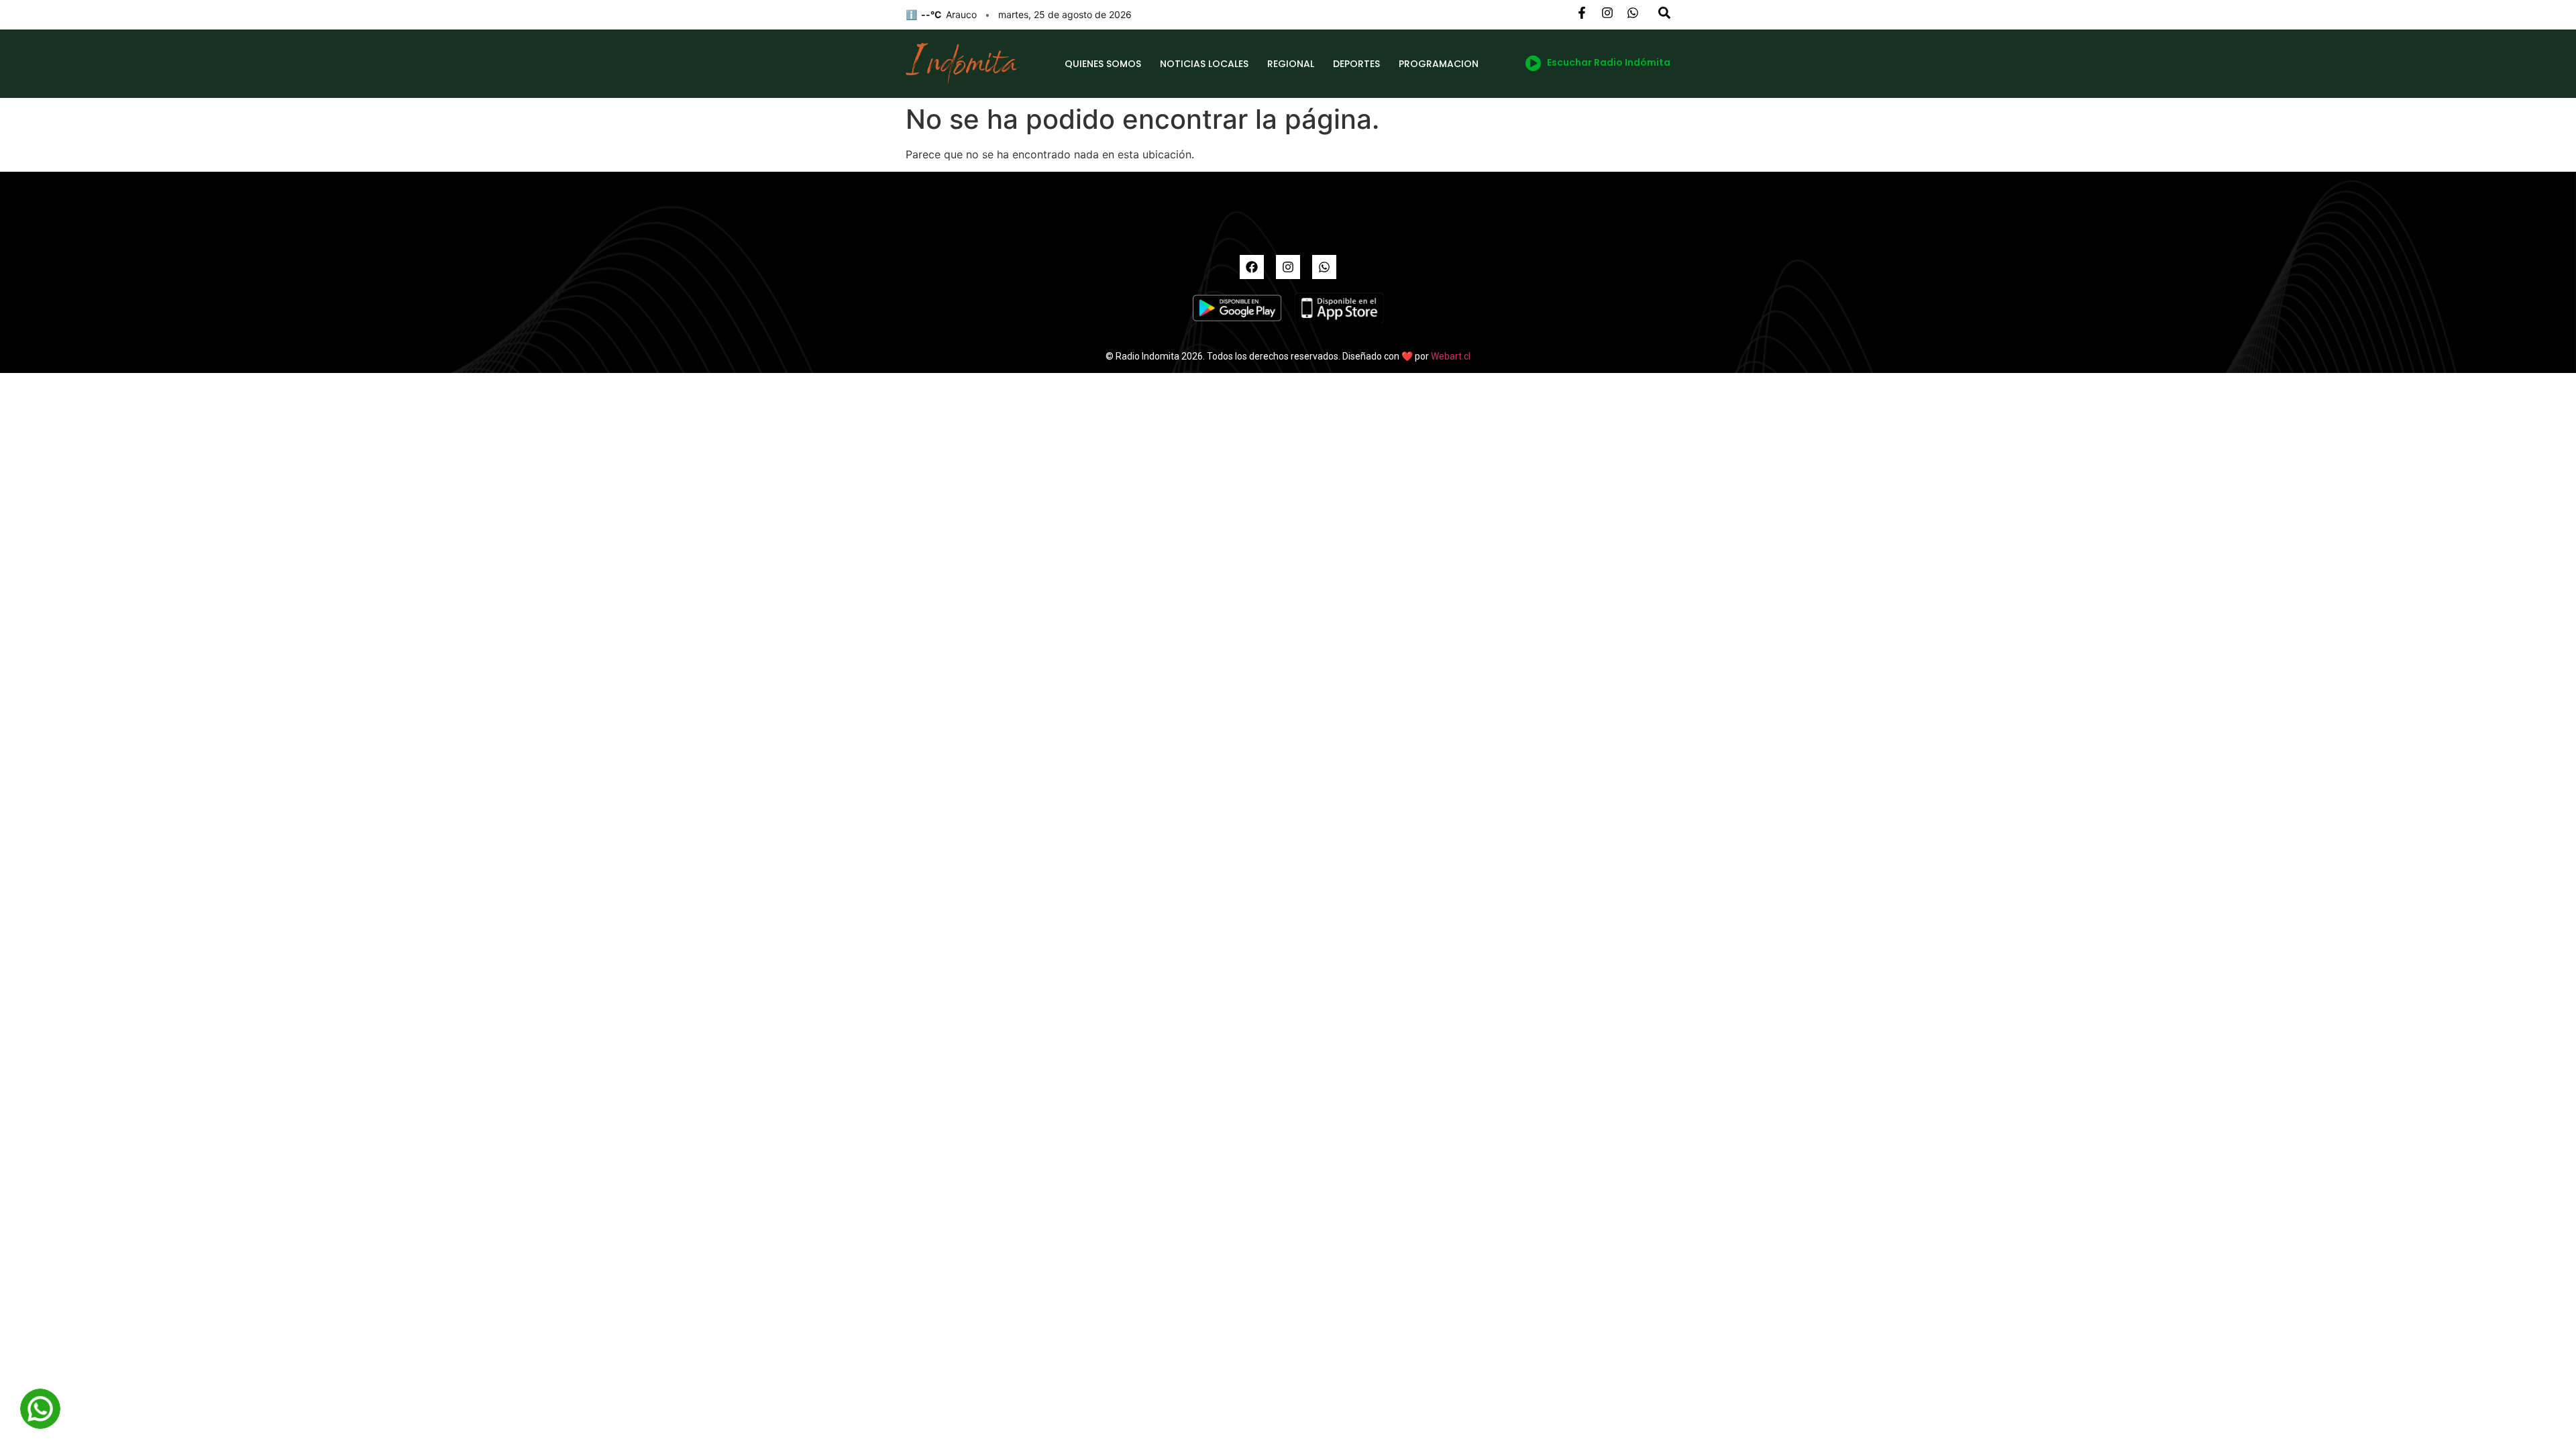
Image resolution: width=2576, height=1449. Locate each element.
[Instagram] (1288, 267)
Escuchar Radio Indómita (1609, 62)
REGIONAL (1291, 64)
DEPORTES (1356, 64)
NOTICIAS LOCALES (1204, 64)
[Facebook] (1252, 267)
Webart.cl (1451, 356)
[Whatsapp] (1324, 267)
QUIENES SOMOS (1103, 64)
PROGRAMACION (1439, 64)
